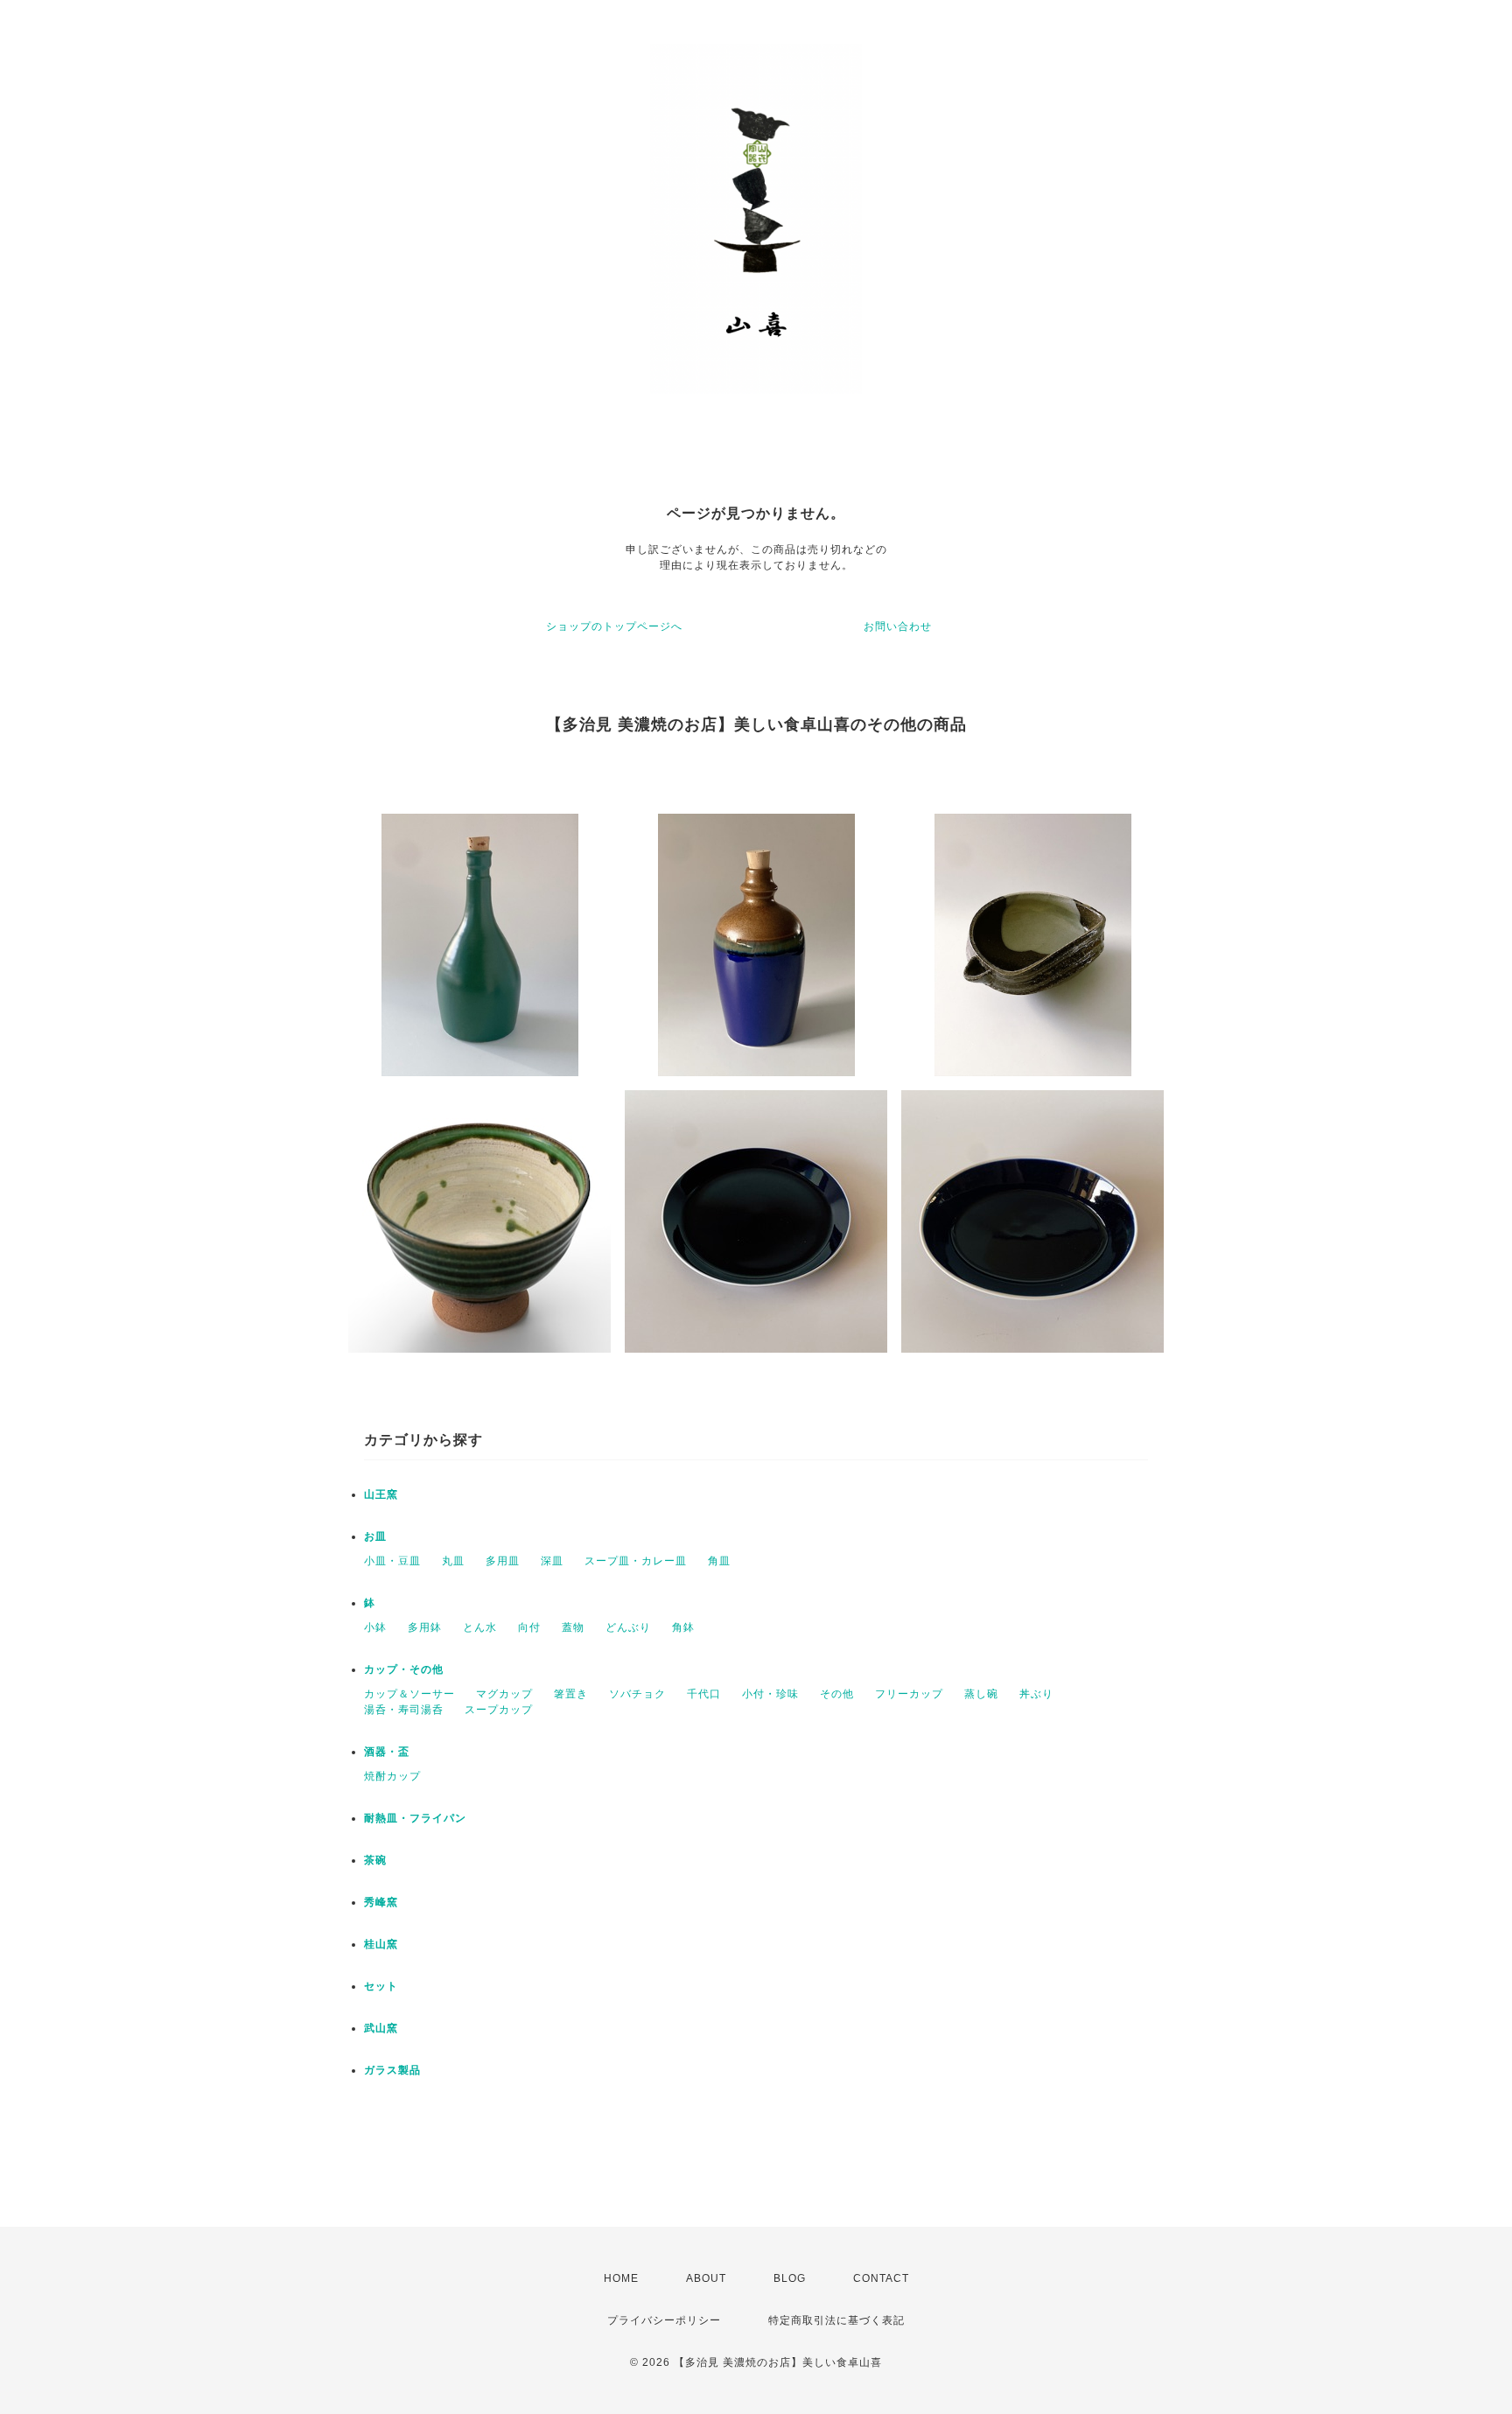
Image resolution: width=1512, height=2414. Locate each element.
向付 (529, 1627)
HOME (621, 2278)
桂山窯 (381, 1944)
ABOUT (706, 2278)
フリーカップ (909, 1694)
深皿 (552, 1561)
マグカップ (504, 1694)
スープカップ (499, 1710)
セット (381, 1986)
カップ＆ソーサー (409, 1694)
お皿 (375, 1536)
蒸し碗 (981, 1694)
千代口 (704, 1694)
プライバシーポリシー (664, 2320)
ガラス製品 (392, 2070)
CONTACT (881, 2278)
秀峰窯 (381, 1902)
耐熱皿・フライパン (415, 1818)
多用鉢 (425, 1627)
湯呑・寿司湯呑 (404, 1710)
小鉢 (375, 1627)
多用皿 (503, 1561)
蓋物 (573, 1627)
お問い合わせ (898, 626)
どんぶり (628, 1627)
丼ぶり (1036, 1694)
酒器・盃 (387, 1752)
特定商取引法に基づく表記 (836, 2320)
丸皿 (453, 1561)
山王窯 (381, 1494)
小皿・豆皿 (392, 1561)
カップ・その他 (404, 1669)
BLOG (790, 2278)
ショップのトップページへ (614, 626)
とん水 (480, 1627)
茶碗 (375, 1860)
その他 (837, 1694)
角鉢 (683, 1627)
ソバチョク (637, 1694)
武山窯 (381, 2028)
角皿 (719, 1561)
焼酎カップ (392, 1776)
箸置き (571, 1694)
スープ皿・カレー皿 (636, 1561)
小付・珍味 (770, 1694)
